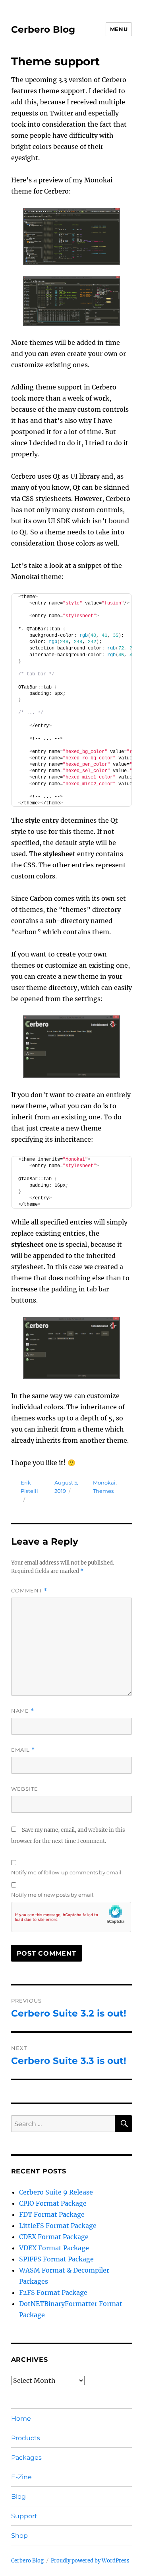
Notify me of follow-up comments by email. (67, 1872)
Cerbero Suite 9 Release (56, 2192)
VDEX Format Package (54, 2248)
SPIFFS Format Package (56, 2259)
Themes (103, 1491)
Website (25, 1789)
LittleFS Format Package (58, 2226)
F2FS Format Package (53, 2292)
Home (21, 2419)
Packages (26, 2458)
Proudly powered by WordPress (90, 2561)
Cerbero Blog (43, 29)
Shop (19, 2536)
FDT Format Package (52, 2214)
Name (23, 1711)
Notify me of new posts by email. (53, 1895)
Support (24, 2516)
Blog (18, 2497)
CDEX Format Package (54, 2237)
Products (26, 2438)
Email (23, 1750)
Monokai (104, 1483)
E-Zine (21, 2477)
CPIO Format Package (53, 2203)
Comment (29, 1591)
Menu (119, 29)
